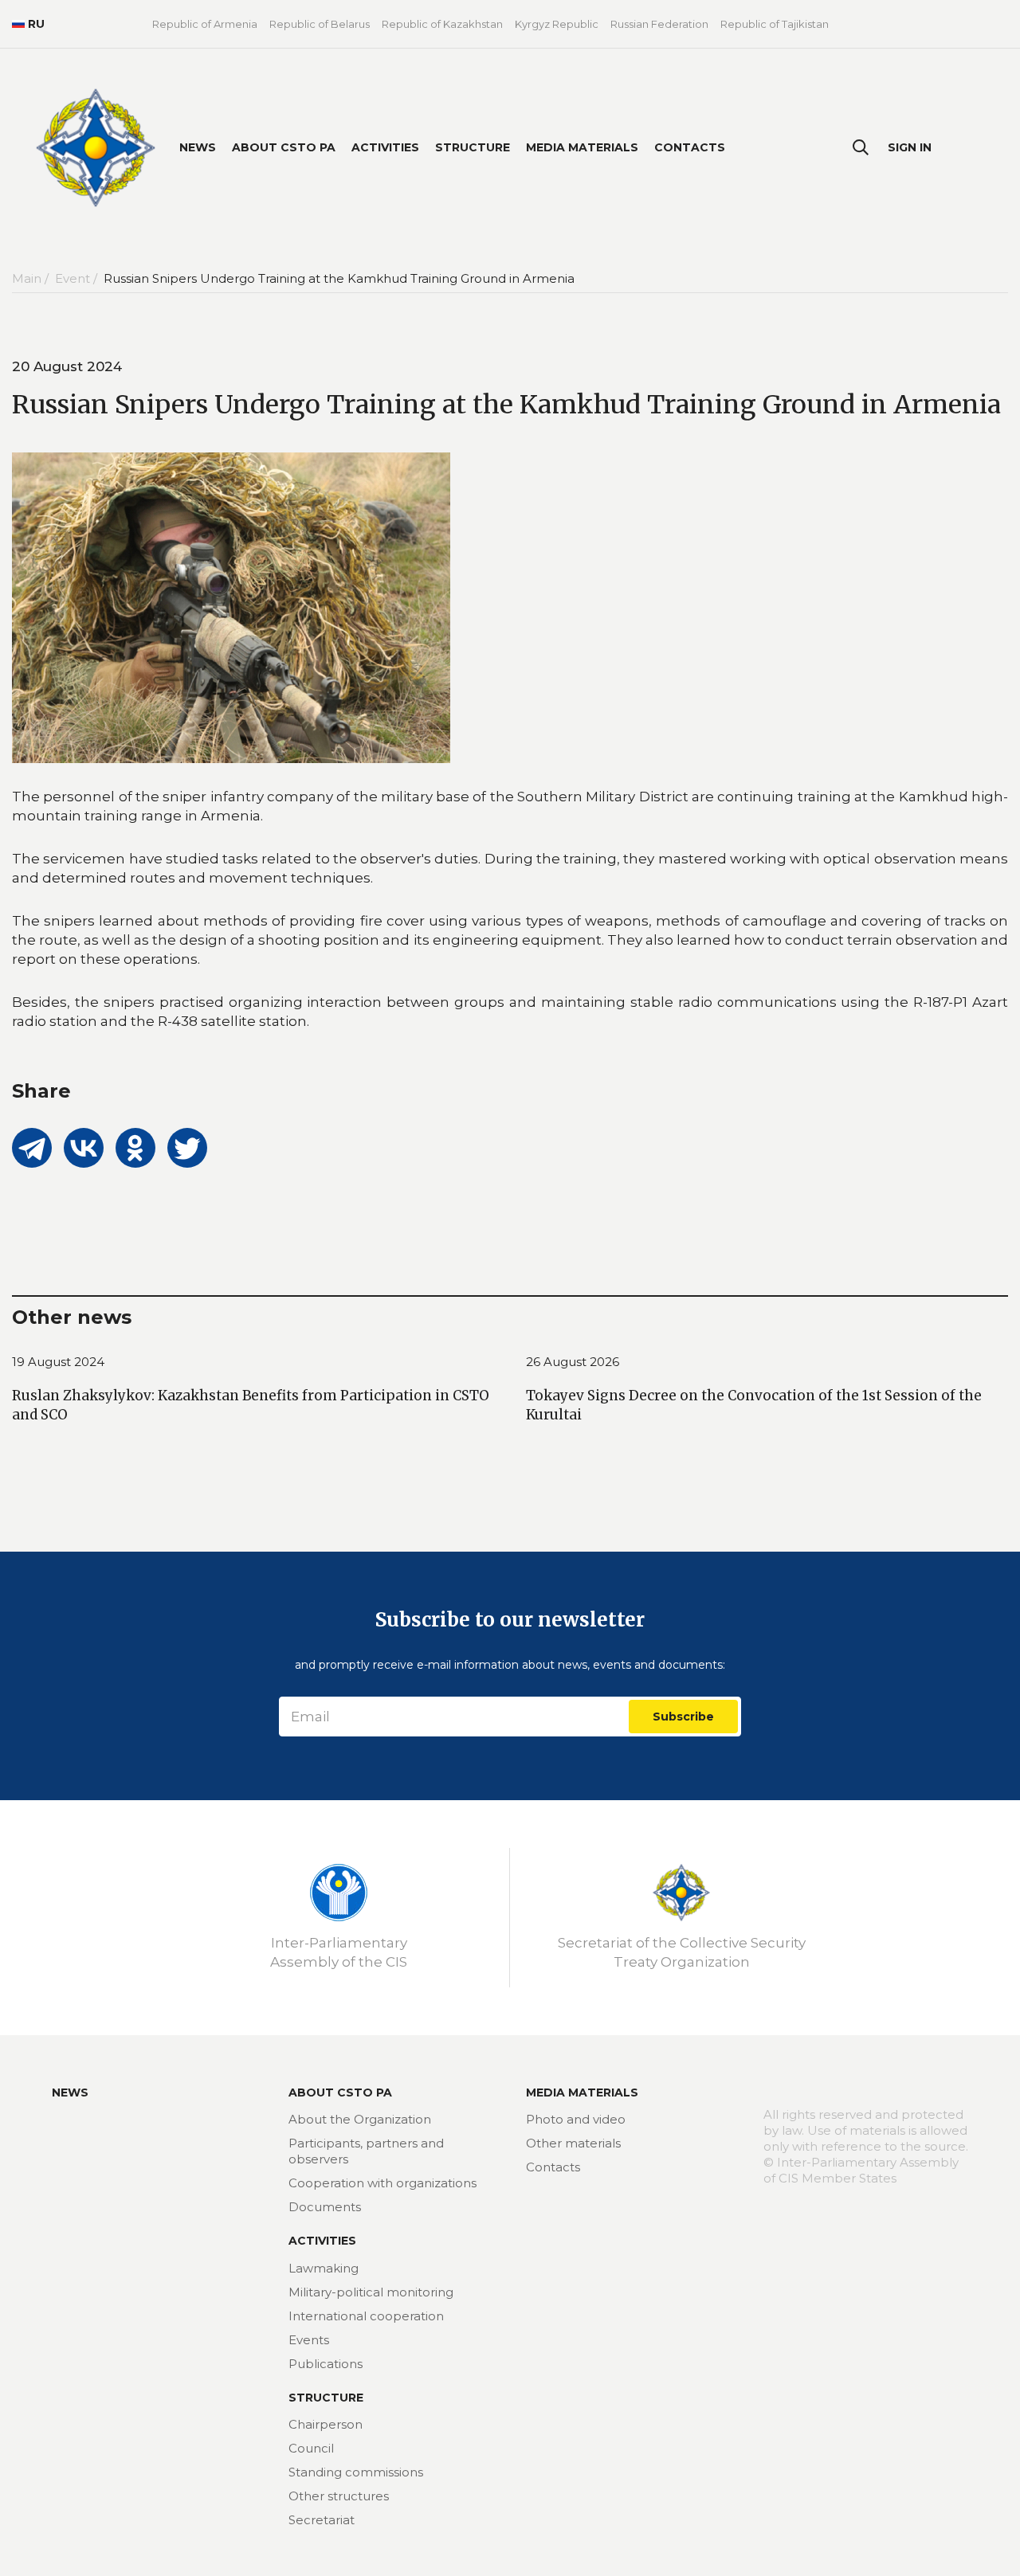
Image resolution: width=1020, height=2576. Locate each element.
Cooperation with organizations (382, 2183)
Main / (32, 278)
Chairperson (326, 2424)
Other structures (339, 2496)
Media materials (582, 147)
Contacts (690, 147)
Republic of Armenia (205, 24)
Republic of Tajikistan (775, 24)
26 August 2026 (573, 1362)
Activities (385, 147)
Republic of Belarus (320, 24)
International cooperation (366, 2316)
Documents (325, 2207)
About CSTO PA (284, 147)
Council (311, 2448)
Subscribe (683, 1717)
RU (36, 24)
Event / (78, 278)
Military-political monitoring (371, 2292)
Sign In (910, 147)
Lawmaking (324, 2268)
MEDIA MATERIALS (582, 2093)
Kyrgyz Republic (557, 24)
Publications (326, 2364)
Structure (473, 147)
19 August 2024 (58, 1362)
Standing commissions (356, 2472)
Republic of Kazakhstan (442, 24)
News (198, 147)
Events (309, 2340)
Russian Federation (659, 24)
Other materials (573, 2143)
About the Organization (360, 2119)
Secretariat (322, 2520)
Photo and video (576, 2119)
